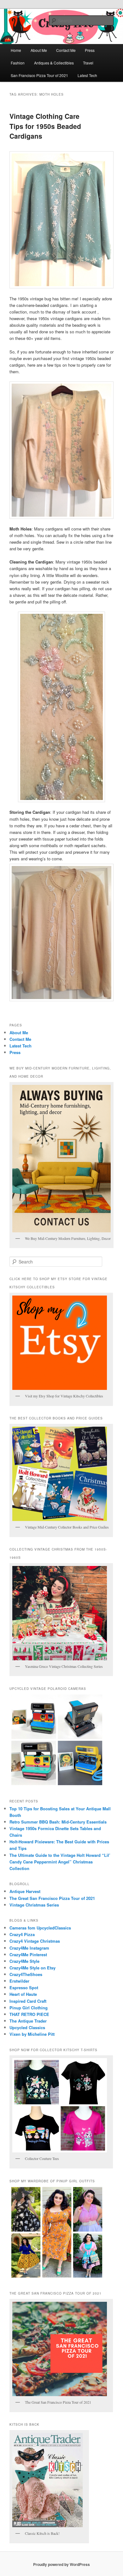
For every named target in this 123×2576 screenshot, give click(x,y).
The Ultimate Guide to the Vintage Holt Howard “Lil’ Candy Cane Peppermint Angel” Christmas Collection (60, 1862)
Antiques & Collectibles (54, 63)
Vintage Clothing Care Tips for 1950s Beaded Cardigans (45, 126)
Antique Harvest (25, 1891)
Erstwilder (19, 1981)
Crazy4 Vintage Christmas (35, 1941)
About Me (39, 50)
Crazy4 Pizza (22, 1934)
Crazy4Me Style (24, 1961)
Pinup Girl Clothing (29, 2008)
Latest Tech (87, 75)
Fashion (18, 63)
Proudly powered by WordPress (61, 2564)
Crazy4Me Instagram (29, 1948)
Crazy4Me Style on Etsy (32, 1968)
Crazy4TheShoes (26, 1974)
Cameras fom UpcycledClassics (40, 1928)
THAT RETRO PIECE (29, 2014)
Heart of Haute (23, 1994)
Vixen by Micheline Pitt (32, 2034)
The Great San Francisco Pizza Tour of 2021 (52, 1898)
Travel (88, 63)
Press (90, 50)
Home (16, 50)
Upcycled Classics (27, 2027)
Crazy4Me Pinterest (28, 1954)
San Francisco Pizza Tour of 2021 (39, 75)
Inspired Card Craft (28, 2001)
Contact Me (66, 50)
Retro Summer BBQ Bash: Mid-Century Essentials (58, 1822)
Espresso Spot (24, 1988)
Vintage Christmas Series (34, 1905)
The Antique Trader (28, 2021)
